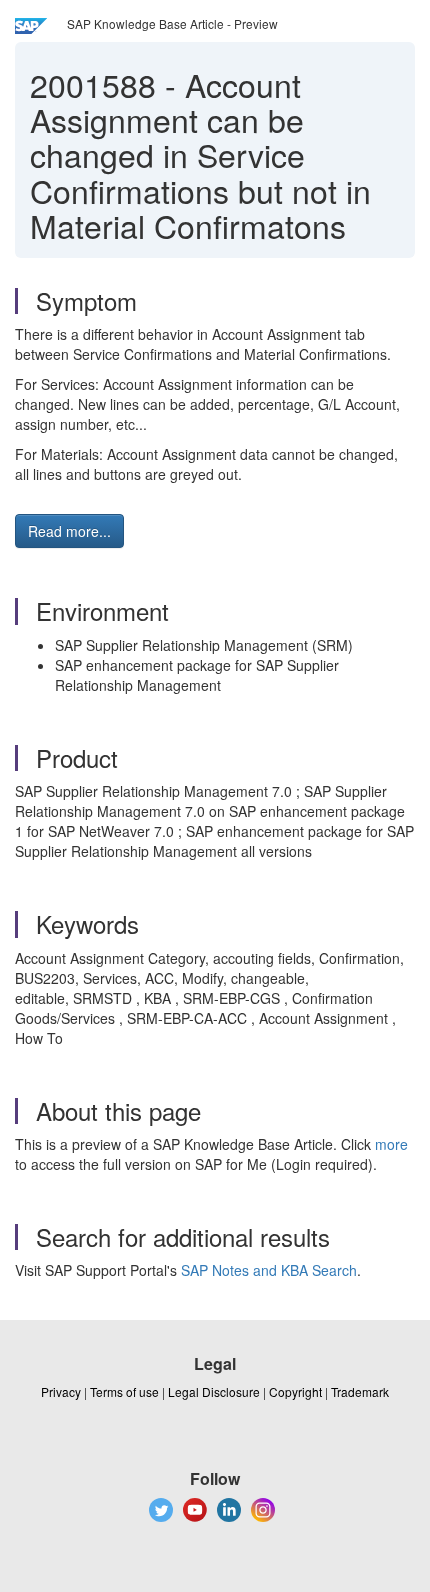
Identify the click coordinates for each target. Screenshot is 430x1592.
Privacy (61, 1391)
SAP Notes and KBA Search (269, 1270)
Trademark (360, 1391)
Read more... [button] (69, 531)
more (391, 1144)
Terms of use (124, 1391)
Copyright (295, 1391)
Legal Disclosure (214, 1391)
